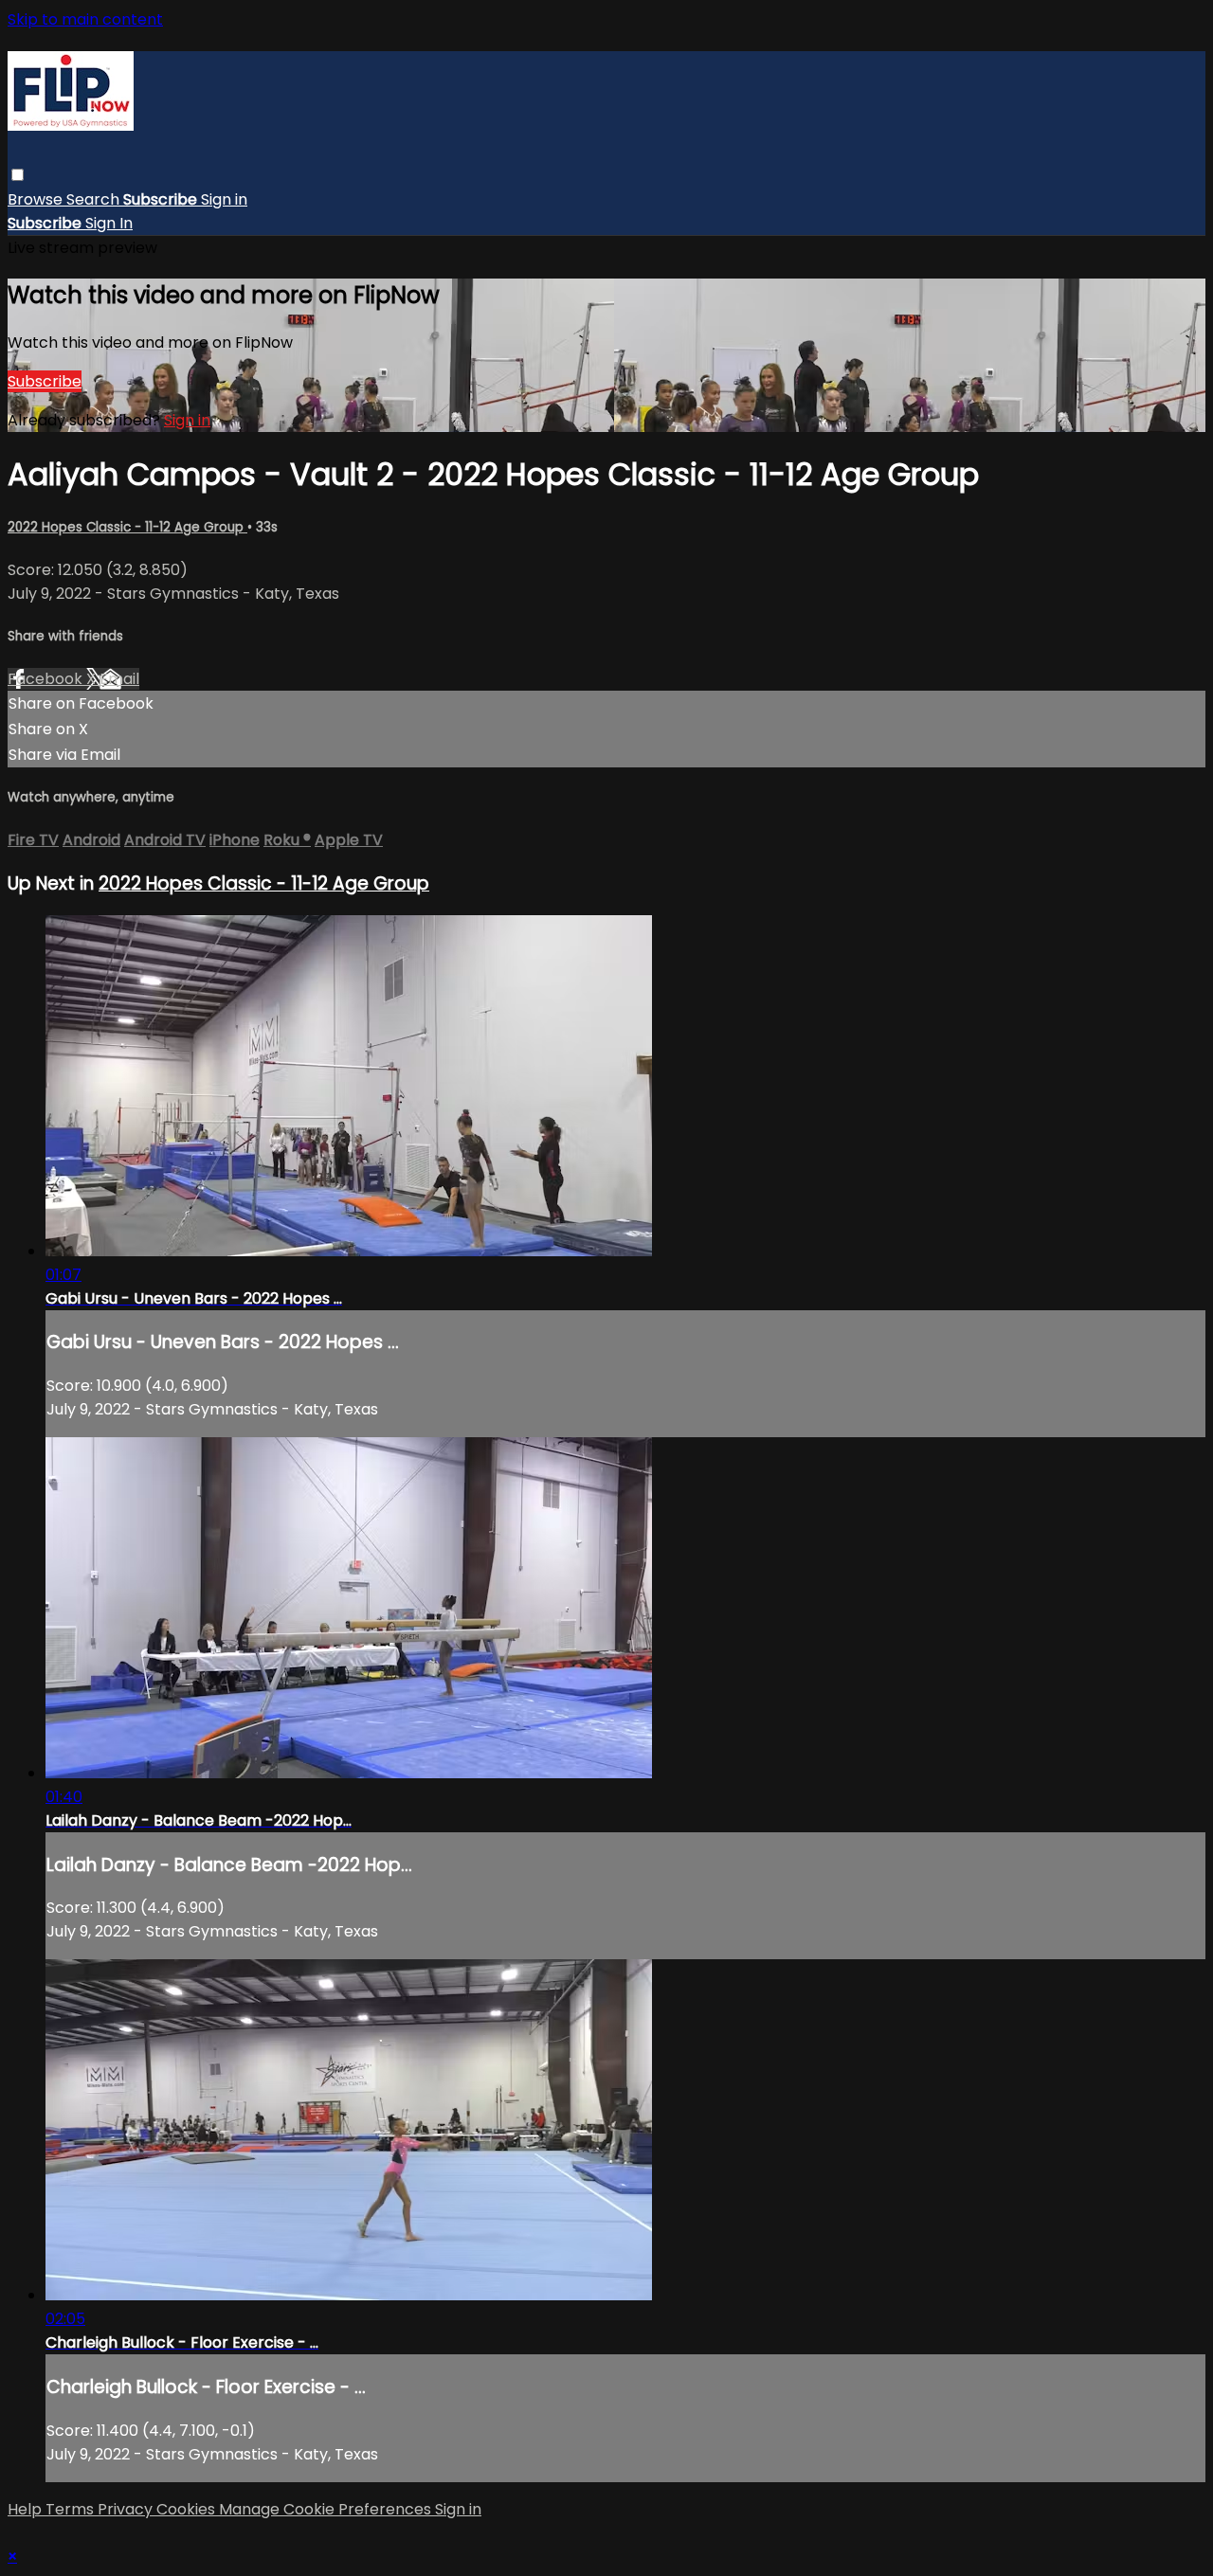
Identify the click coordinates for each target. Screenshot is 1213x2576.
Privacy (127, 2509)
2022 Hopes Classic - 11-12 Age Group (127, 527)
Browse (37, 199)
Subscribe (45, 381)
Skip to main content (85, 19)
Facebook (47, 679)
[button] (18, 175)
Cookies (188, 2509)
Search (95, 199)
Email (119, 679)
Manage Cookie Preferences (327, 2509)
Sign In (109, 223)
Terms (72, 2509)
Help (27, 2509)
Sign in (224, 199)
